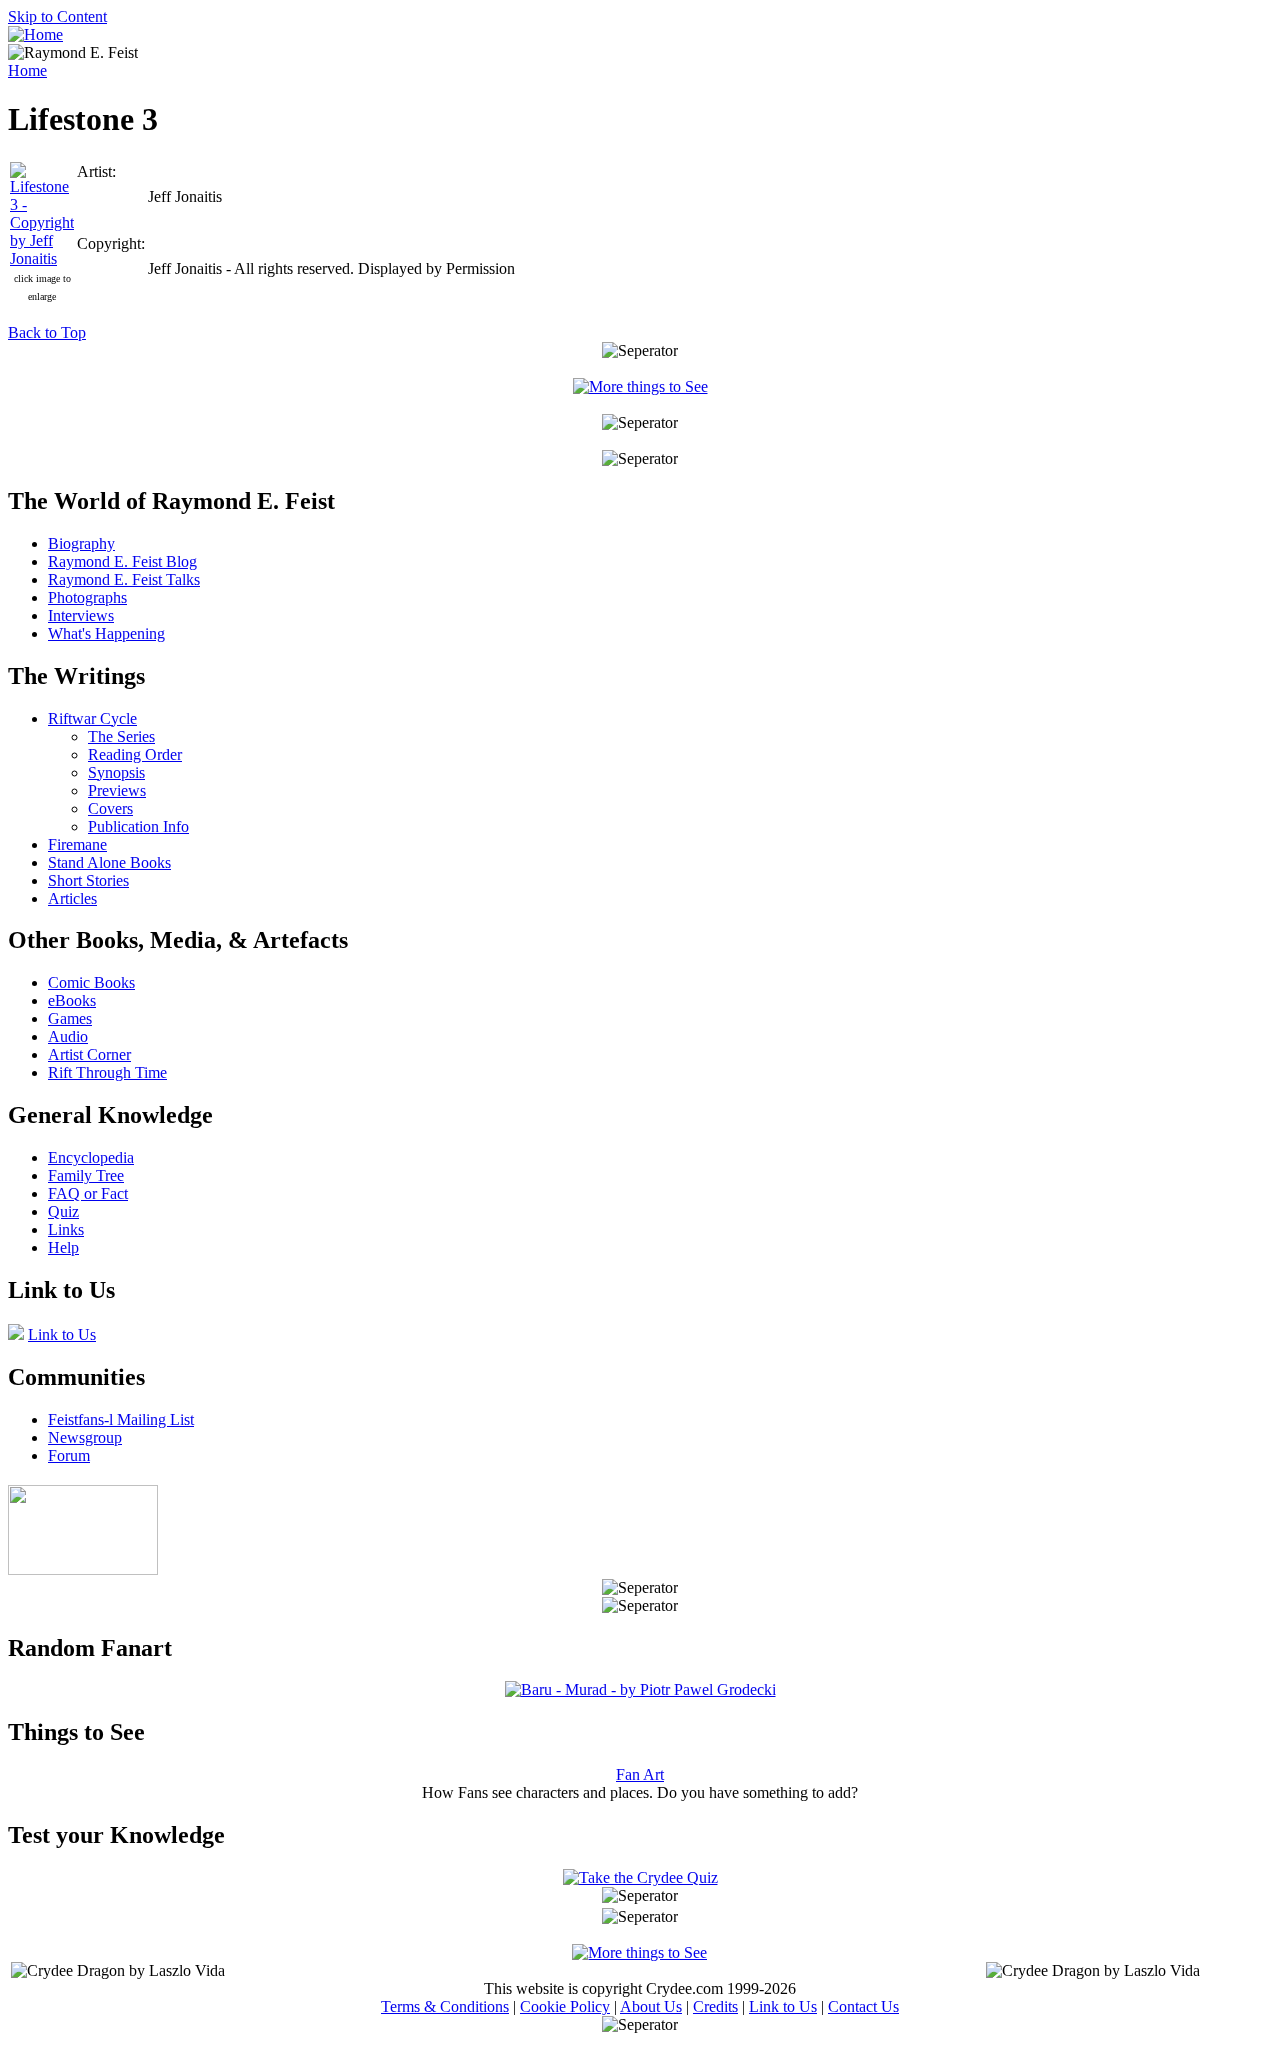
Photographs (87, 597)
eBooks (72, 1000)
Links (66, 1229)
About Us (651, 2006)
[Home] (35, 34)
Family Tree (86, 1175)
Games (70, 1018)
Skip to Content (57, 16)
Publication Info (138, 826)
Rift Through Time (107, 1072)
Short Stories (88, 880)
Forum (69, 1455)
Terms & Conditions (445, 2006)
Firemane (77, 844)
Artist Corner (89, 1054)
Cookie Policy (565, 2006)
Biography (81, 543)
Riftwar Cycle (92, 718)
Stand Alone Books (109, 862)
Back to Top (47, 332)
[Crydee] (83, 1569)
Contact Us (863, 2006)
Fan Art (640, 1774)
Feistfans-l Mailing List (121, 1419)
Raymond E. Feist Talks (124, 579)
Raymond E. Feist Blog (122, 561)
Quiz (63, 1211)
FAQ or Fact (88, 1193)
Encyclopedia (91, 1157)
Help (63, 1247)
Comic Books (91, 982)
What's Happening (106, 633)
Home (27, 70)
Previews (117, 790)
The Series (121, 736)
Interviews (81, 615)
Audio (68, 1036)
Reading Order (135, 754)
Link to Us (62, 1334)
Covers (110, 808)
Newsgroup (85, 1437)
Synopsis (116, 772)
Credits (715, 2006)
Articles (72, 898)
